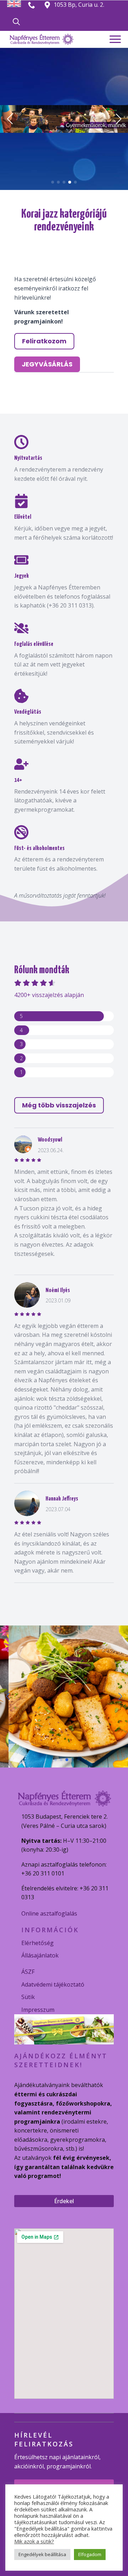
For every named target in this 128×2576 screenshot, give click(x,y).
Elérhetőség (38, 1943)
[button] (10, 119)
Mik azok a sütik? (34, 2541)
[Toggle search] (16, 22)
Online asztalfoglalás (49, 1913)
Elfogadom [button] (90, 2554)
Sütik (28, 1997)
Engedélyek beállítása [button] (42, 2554)
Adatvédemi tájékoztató (53, 1984)
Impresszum (38, 2010)
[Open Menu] (115, 39)
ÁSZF (28, 1972)
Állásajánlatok (40, 1955)
